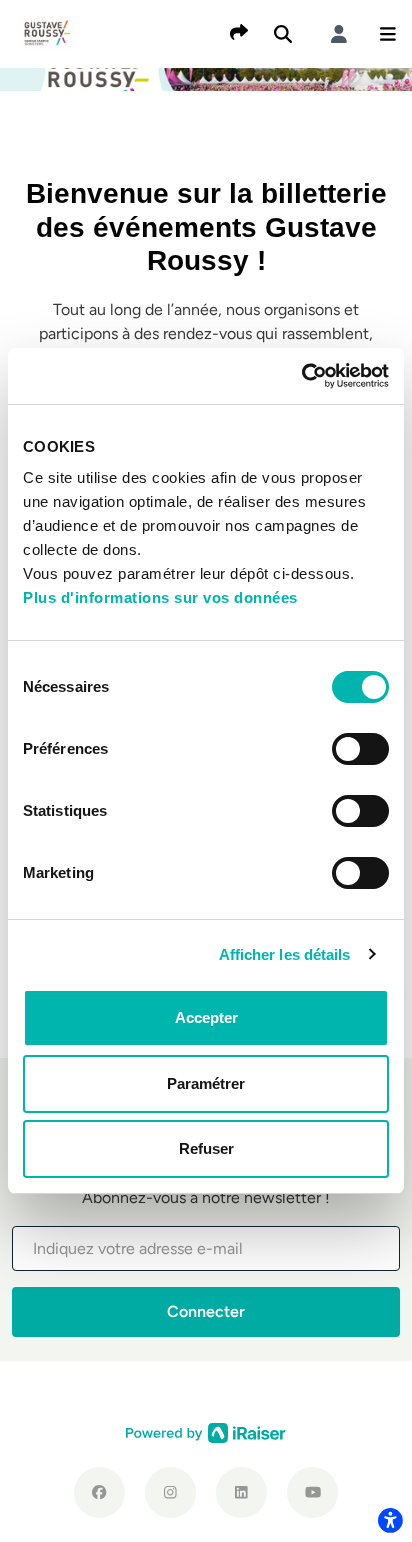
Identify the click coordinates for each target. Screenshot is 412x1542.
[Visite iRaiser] (206, 1432)
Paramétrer (206, 1083)
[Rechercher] (283, 34)
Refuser (206, 1148)
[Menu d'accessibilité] (390, 1520)
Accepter (206, 1017)
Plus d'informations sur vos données (160, 597)
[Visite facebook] (99, 1492)
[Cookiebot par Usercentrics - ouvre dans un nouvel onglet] (301, 376)
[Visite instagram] (170, 1492)
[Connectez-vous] (339, 34)
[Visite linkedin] (241, 1492)
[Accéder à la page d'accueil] (47, 32)
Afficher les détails (285, 954)
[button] (388, 34)
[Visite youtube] (312, 1492)
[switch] (360, 749)
